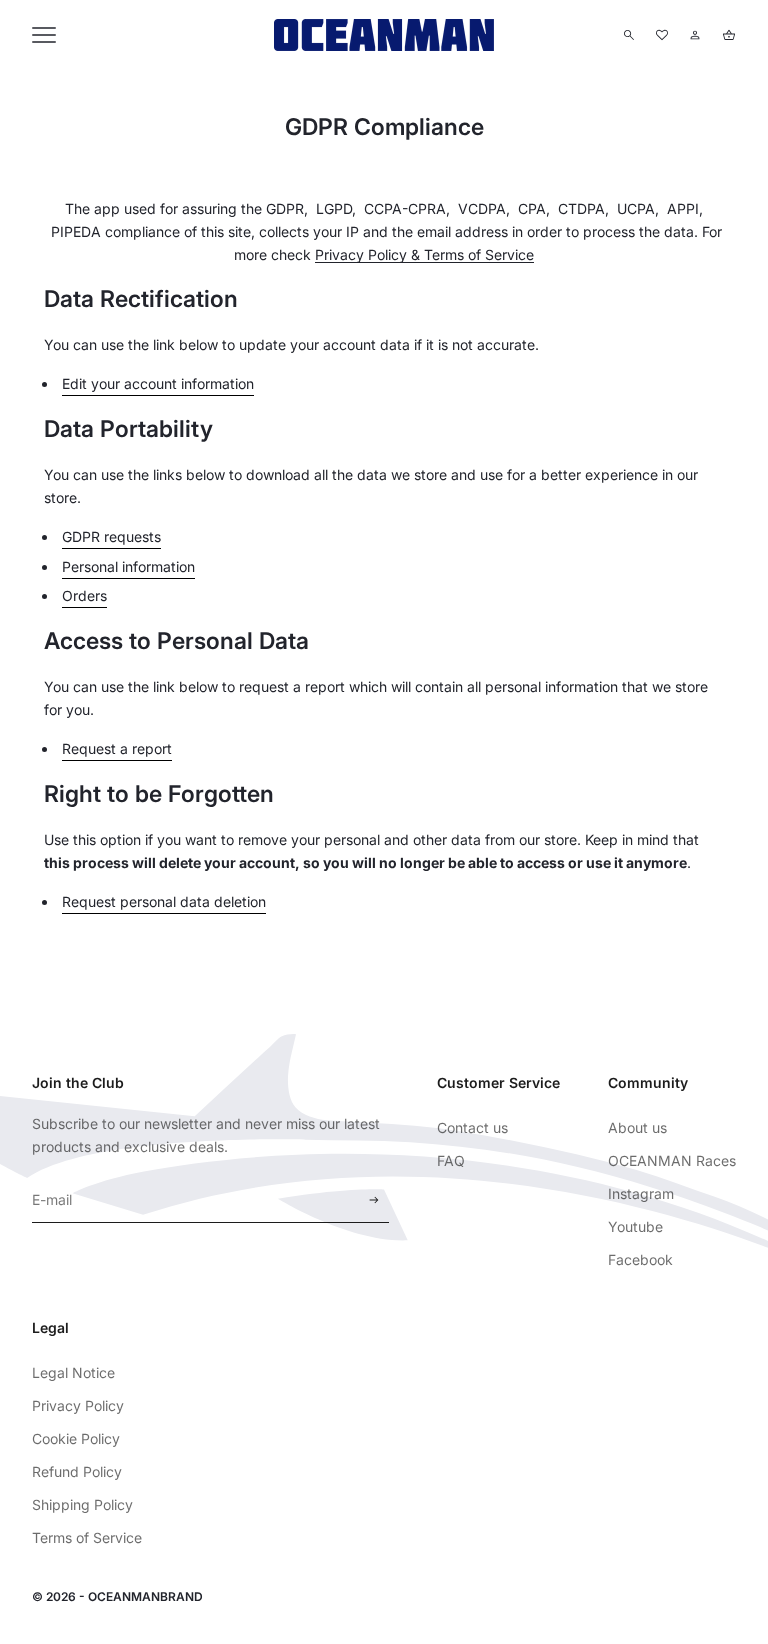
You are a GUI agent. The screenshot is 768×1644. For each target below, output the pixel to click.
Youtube (635, 1226)
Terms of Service (87, 1537)
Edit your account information (158, 383)
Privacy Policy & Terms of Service (424, 254)
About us (637, 1127)
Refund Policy (77, 1471)
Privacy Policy (78, 1405)
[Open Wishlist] (662, 35)
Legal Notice (73, 1372)
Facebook (640, 1259)
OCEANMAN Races (672, 1160)
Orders (84, 595)
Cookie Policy (76, 1438)
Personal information (128, 566)
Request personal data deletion (164, 901)
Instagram (641, 1193)
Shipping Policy (82, 1504)
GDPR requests (111, 536)
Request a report (117, 748)
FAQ (451, 1160)
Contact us (472, 1127)
